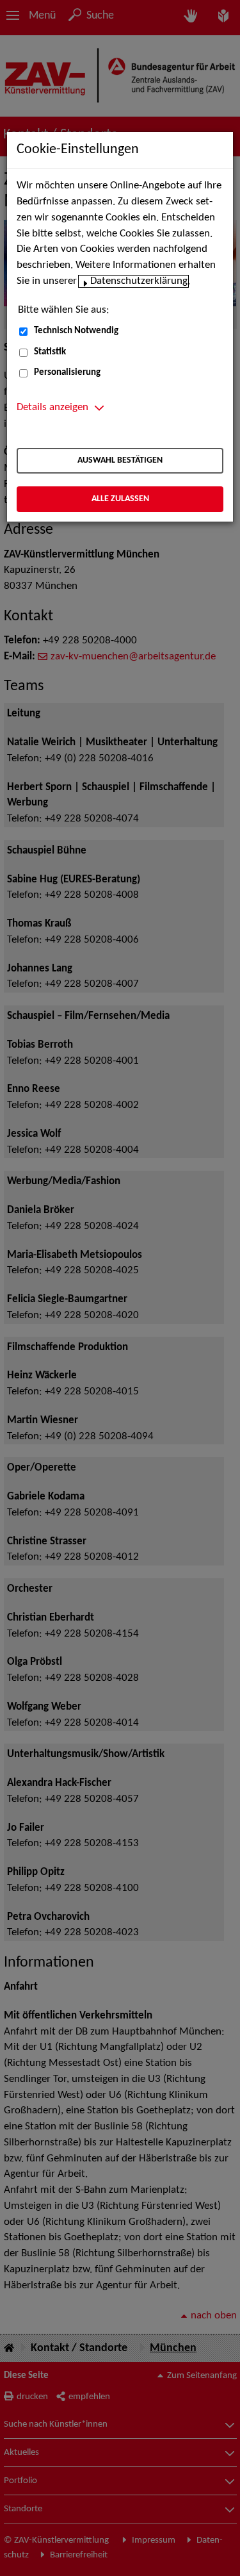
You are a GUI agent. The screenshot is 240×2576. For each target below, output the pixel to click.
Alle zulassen (120, 499)
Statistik (50, 352)
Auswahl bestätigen (120, 460)
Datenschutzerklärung (139, 281)
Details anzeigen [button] (52, 408)
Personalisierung (67, 373)
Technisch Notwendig (76, 331)
